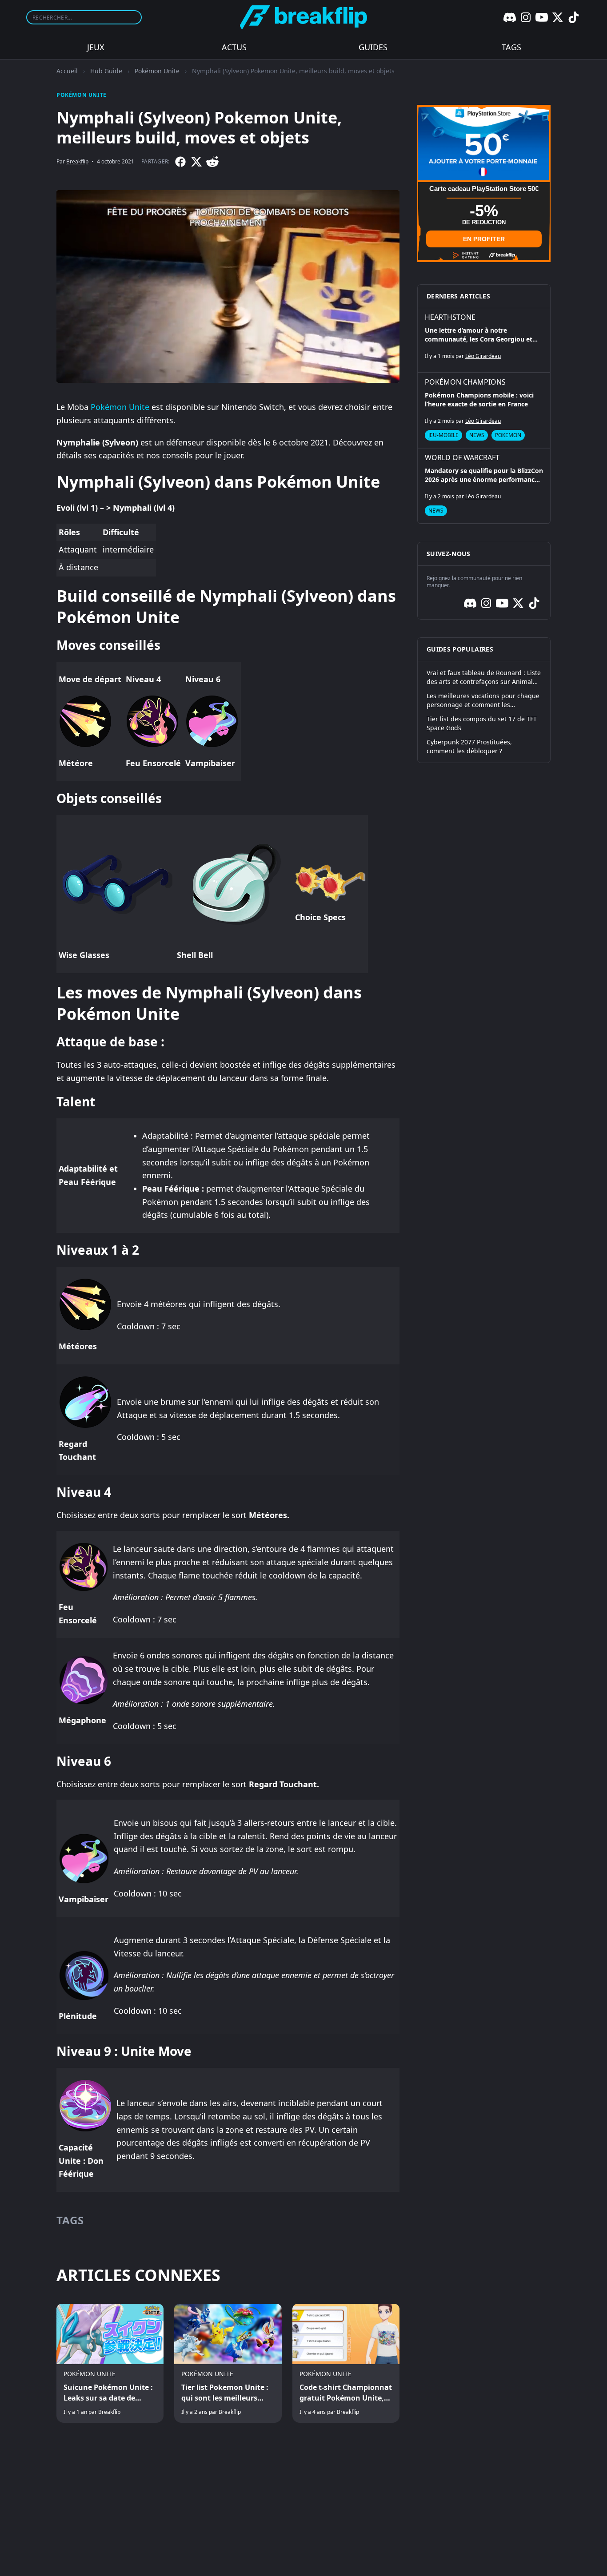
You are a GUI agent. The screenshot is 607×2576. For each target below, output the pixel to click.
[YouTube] (542, 17)
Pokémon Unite (157, 71)
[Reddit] (212, 162)
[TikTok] (574, 17)
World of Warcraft (462, 457)
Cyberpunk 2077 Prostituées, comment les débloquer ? (469, 746)
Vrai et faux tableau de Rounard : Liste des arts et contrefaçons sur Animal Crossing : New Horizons (484, 677)
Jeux (96, 47)
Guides (373, 47)
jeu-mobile (443, 435)
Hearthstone (450, 317)
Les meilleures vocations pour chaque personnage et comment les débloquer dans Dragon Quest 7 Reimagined (483, 700)
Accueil (67, 71)
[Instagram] (526, 17)
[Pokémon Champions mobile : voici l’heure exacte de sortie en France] (484, 410)
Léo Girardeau (483, 356)
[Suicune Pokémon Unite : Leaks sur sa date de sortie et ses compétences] (110, 2363)
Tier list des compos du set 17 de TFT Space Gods (482, 723)
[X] (558, 17)
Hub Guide (106, 71)
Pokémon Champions (465, 382)
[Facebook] (180, 162)
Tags (511, 47)
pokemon (508, 435)
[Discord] (510, 17)
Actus (234, 47)
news (477, 435)
